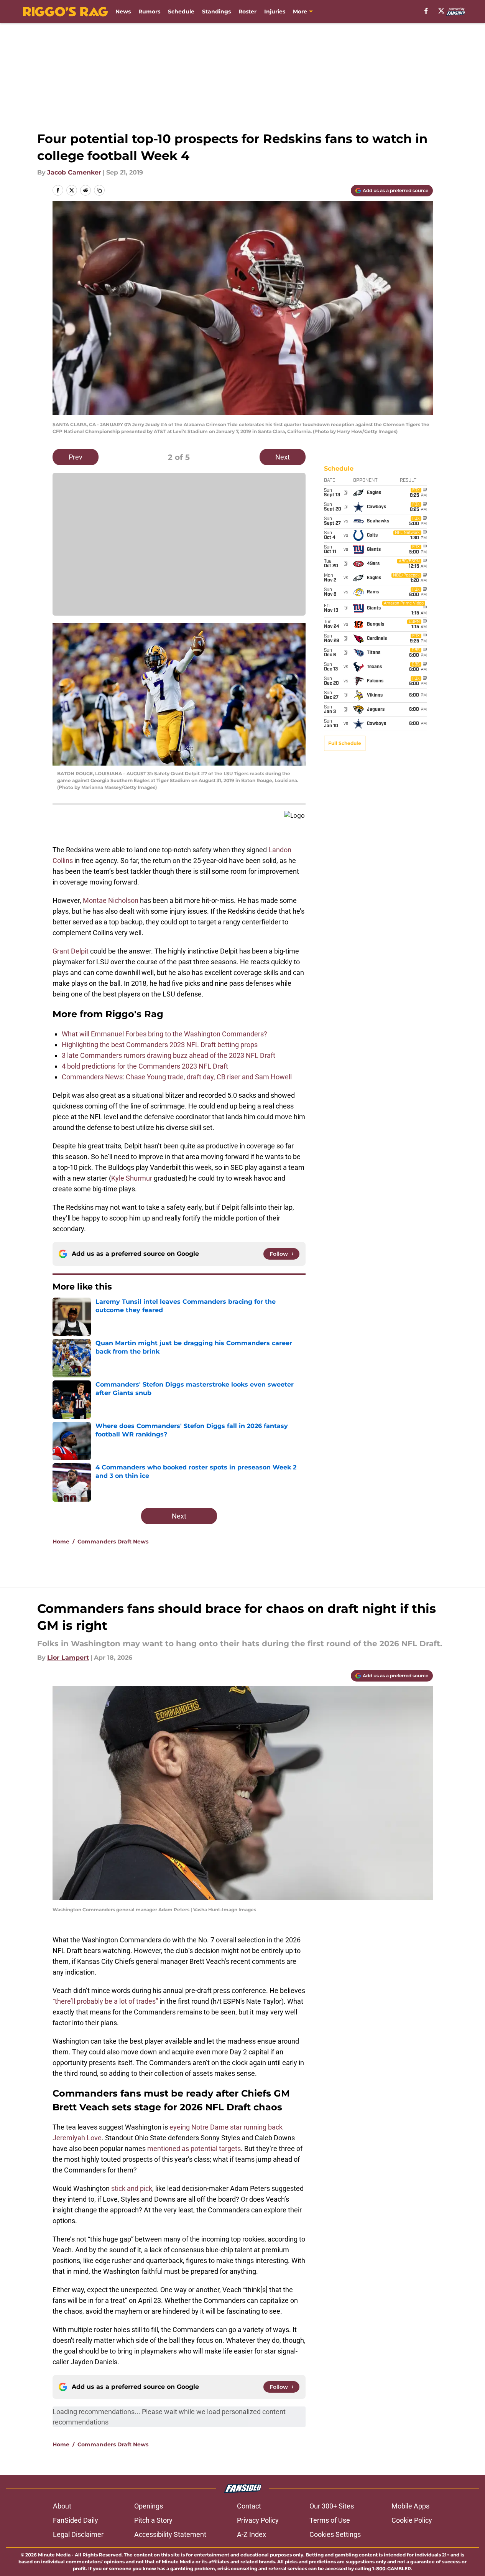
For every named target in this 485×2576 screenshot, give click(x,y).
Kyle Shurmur (132, 1178)
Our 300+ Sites (332, 2506)
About (62, 2506)
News (123, 12)
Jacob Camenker (74, 172)
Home (61, 1542)
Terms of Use (330, 2520)
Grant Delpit (71, 951)
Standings (216, 12)
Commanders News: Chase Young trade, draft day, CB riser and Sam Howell (177, 1077)
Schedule (181, 12)
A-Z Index (252, 2534)
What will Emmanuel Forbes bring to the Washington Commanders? (164, 1034)
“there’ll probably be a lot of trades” (105, 2001)
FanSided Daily (76, 2520)
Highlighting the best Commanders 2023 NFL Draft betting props (160, 1045)
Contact (249, 2506)
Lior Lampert (68, 1658)
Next (283, 457)
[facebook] (426, 11)
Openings (149, 2506)
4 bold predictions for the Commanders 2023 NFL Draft (145, 1066)
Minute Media (54, 2555)
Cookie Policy (412, 2520)
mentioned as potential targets (194, 2149)
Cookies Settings (335, 2534)
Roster (247, 12)
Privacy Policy (258, 2520)
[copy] (99, 190)
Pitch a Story (153, 2520)
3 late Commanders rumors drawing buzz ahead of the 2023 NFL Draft (169, 1055)
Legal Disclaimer (78, 2534)
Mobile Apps (410, 2506)
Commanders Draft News (113, 1542)
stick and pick (132, 2188)
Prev (76, 457)
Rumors (149, 12)
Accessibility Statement (170, 2534)
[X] (441, 11)
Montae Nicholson (111, 900)
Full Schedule (345, 743)
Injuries (275, 12)
